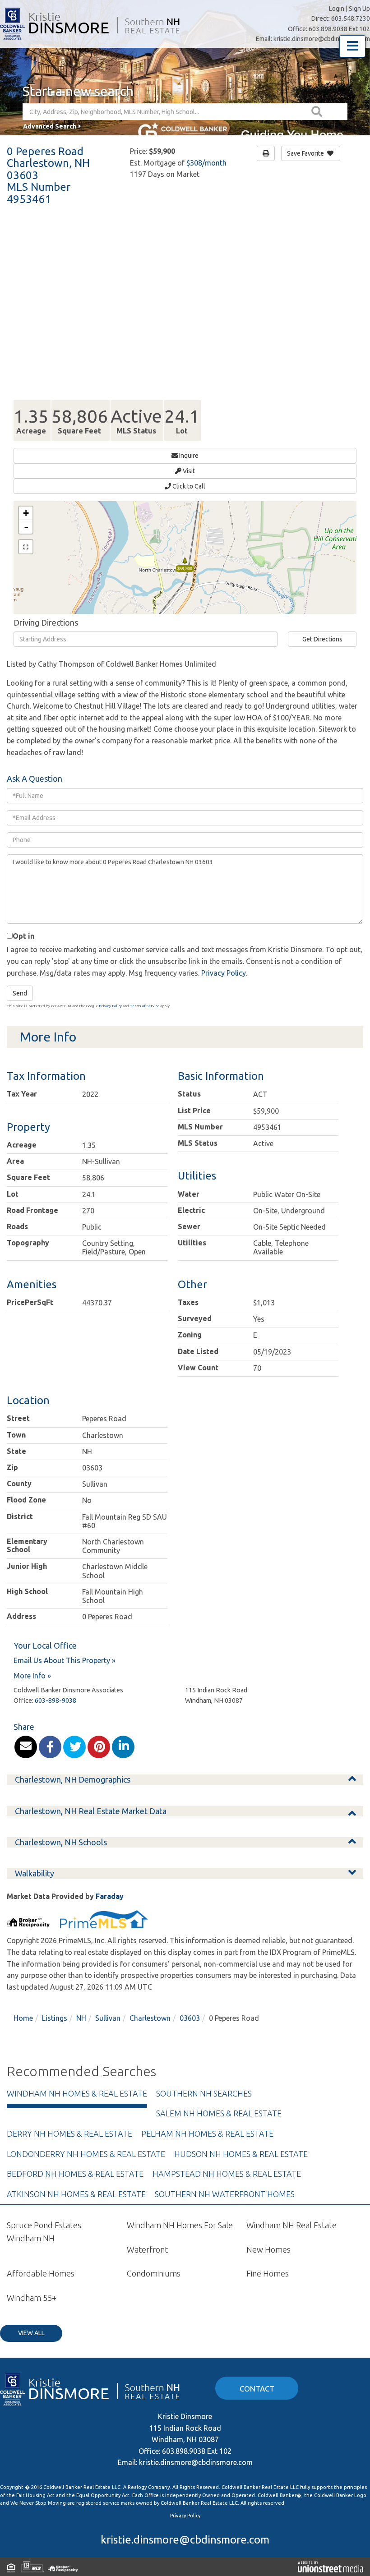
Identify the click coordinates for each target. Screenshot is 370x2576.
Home (23, 2018)
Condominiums (154, 2273)
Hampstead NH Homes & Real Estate (227, 2174)
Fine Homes (268, 2273)
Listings (55, 2018)
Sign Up (359, 9)
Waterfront (147, 2249)
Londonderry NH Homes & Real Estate (86, 2154)
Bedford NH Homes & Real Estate (75, 2174)
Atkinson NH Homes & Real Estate (76, 2194)
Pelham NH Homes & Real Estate (207, 2134)
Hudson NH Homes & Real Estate (241, 2154)
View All (31, 2333)
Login (337, 9)
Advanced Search (50, 126)
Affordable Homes (41, 2273)
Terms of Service (145, 1006)
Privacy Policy (224, 973)
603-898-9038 (55, 1700)
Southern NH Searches (204, 2093)
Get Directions (322, 639)
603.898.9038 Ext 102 (339, 29)
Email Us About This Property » (65, 1660)
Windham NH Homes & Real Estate (77, 2093)
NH (81, 2018)
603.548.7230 (351, 18)
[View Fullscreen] (26, 547)
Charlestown (150, 2018)
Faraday (110, 1896)
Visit (188, 471)
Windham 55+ (32, 2298)
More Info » (32, 1676)
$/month (206, 163)
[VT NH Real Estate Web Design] (331, 2567)
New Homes (268, 2249)
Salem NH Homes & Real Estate (219, 2113)
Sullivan (108, 2018)
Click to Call (188, 486)
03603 (190, 2018)
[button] (318, 112)
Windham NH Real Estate (291, 2225)
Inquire (188, 456)
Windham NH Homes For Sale (180, 2225)
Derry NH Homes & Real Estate (69, 2134)
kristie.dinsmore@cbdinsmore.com (322, 39)
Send (20, 993)
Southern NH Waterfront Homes (225, 2194)
